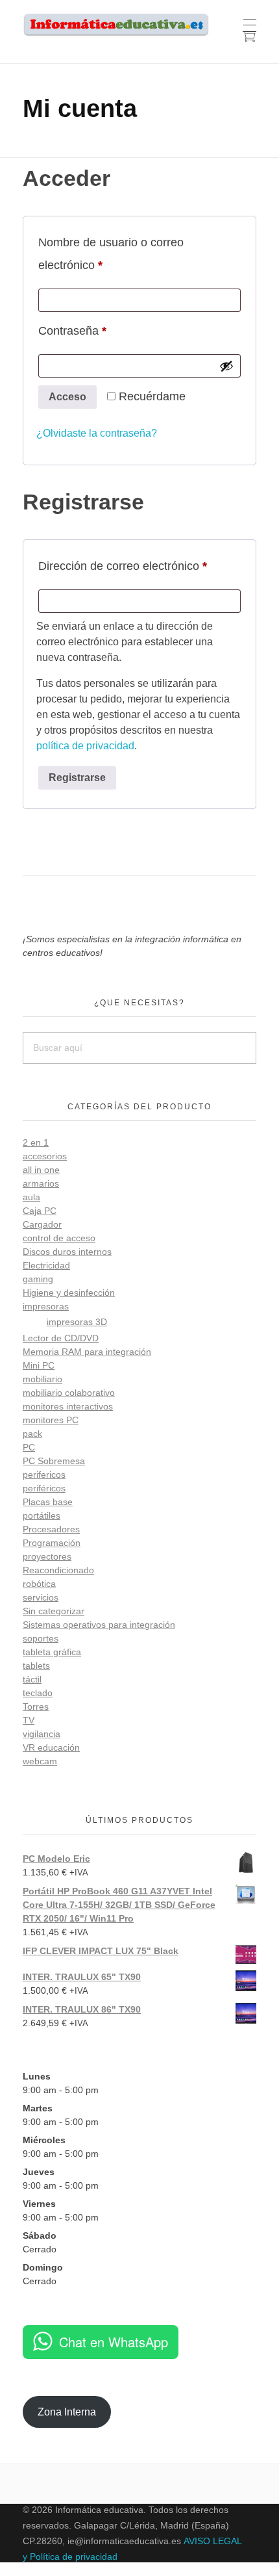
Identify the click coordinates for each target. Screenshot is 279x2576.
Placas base (48, 1502)
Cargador (42, 1224)
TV (29, 1720)
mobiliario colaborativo (69, 1393)
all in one (41, 1170)
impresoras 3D (77, 1322)
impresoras (46, 1306)
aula (31, 1197)
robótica (39, 1584)
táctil (32, 1679)
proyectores (47, 1556)
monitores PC (51, 1420)
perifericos (44, 1475)
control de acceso (59, 1238)
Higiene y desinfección (69, 1293)
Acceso (67, 397)
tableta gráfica (52, 1652)
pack (32, 1434)
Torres (36, 1707)
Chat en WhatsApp (114, 2342)
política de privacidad (85, 746)
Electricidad (46, 1265)
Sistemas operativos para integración (99, 1625)
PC (29, 1447)
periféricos (44, 1488)
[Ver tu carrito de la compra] (249, 38)
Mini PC (39, 1365)
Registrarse (77, 778)
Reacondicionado (58, 1570)
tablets (36, 1666)
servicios (41, 1597)
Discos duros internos (67, 1252)
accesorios (45, 1156)
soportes (41, 1638)
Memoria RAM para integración (87, 1352)
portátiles (42, 1515)
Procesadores (51, 1529)
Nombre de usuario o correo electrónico (111, 254)
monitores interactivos (68, 1406)
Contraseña (100, 330)
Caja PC (40, 1211)
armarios (41, 1183)
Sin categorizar (54, 1611)
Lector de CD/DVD (61, 1338)
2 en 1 (36, 1142)
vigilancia (42, 1734)
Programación (52, 1543)
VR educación (51, 1747)
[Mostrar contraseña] (226, 366)
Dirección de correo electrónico (139, 566)
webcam (40, 1761)
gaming (38, 1279)
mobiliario (42, 1379)
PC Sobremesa (54, 1461)
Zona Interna (67, 2412)
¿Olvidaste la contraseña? (97, 433)
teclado (38, 1693)
